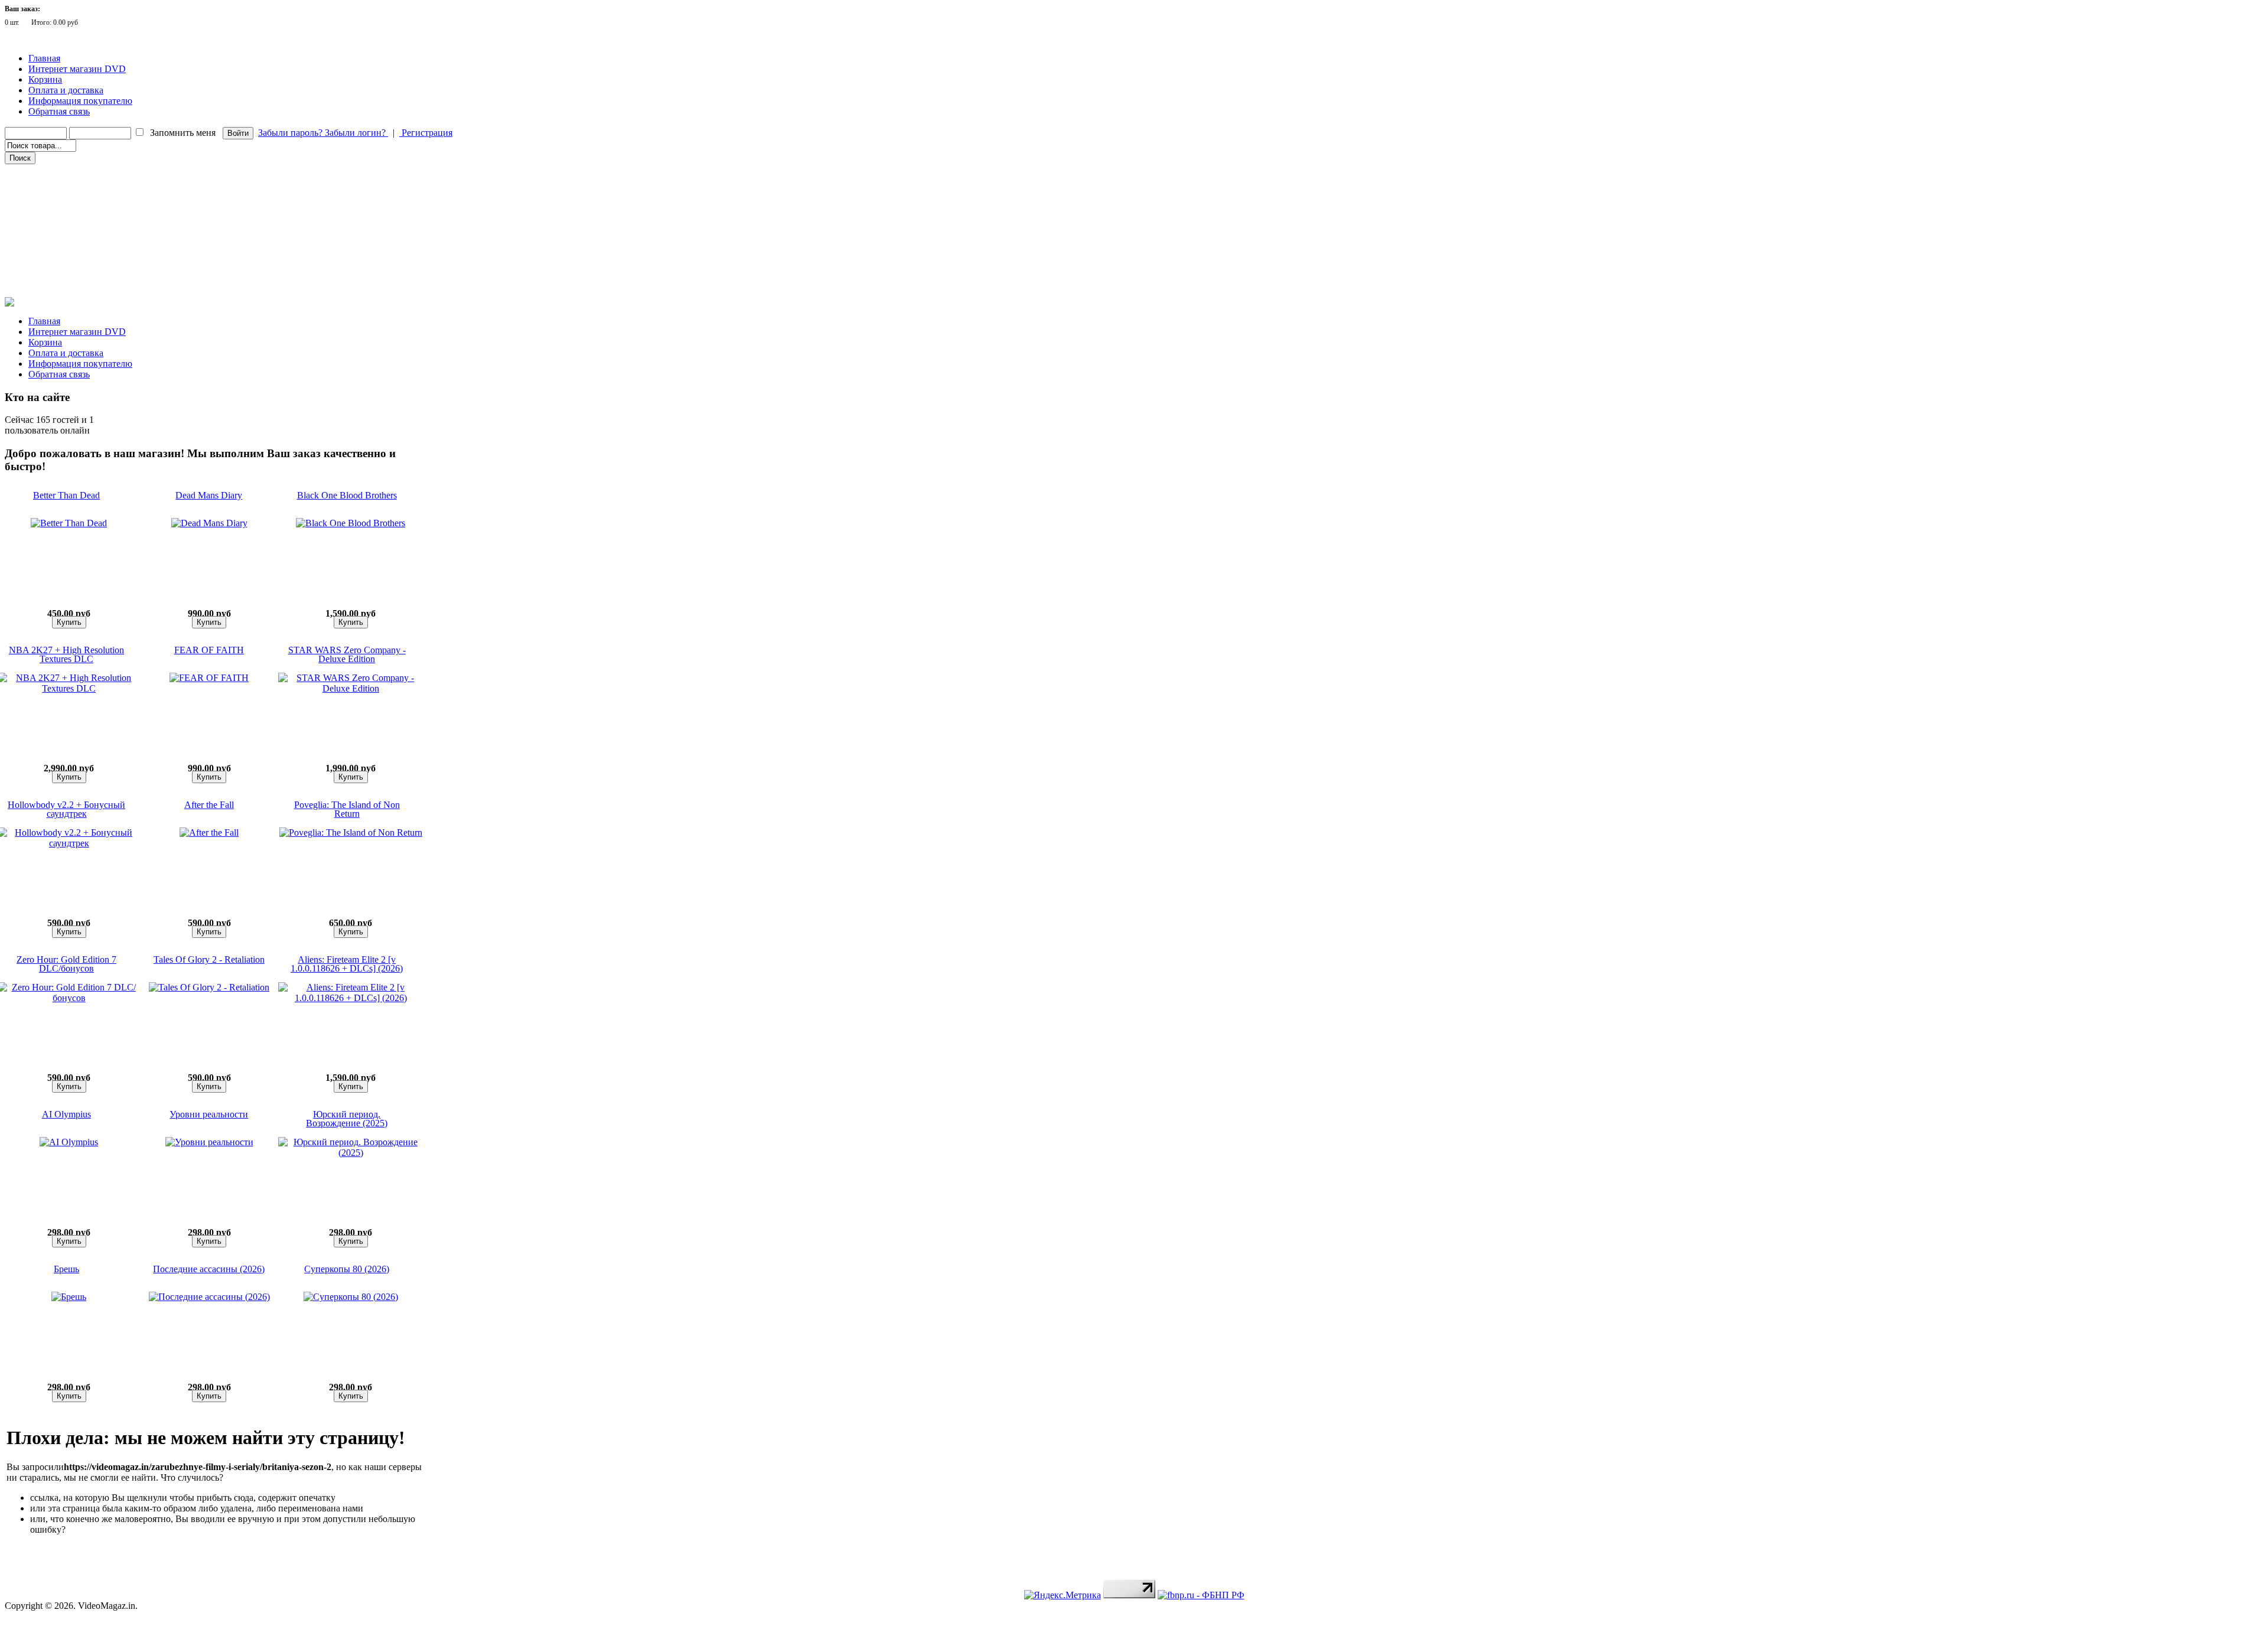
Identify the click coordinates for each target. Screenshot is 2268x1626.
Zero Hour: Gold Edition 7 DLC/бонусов (66, 964)
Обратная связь (59, 111)
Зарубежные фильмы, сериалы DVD (70, 172)
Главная (44, 58)
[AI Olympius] (69, 1142)
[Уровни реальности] (209, 1142)
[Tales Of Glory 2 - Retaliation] (209, 987)
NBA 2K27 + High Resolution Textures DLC (66, 654)
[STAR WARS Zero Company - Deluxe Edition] (351, 688)
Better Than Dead (66, 495)
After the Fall (209, 805)
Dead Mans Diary (209, 495)
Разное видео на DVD (46, 221)
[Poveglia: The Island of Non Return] (351, 832)
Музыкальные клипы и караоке (64, 238)
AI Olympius (66, 1114)
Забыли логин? (356, 133)
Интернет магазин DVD (77, 69)
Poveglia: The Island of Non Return (347, 809)
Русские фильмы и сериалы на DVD (70, 188)
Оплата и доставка (66, 90)
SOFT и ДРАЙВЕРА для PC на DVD (69, 271)
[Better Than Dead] (69, 523)
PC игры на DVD (40, 255)
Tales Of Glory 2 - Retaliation (209, 959)
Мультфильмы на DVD (50, 205)
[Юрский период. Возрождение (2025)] (351, 1153)
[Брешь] (69, 1297)
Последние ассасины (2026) (209, 1269)
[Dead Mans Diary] (209, 523)
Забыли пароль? (291, 133)
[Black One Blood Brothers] (351, 523)
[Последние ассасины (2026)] (209, 1297)
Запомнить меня (183, 133)
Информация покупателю (80, 101)
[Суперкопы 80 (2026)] (351, 1297)
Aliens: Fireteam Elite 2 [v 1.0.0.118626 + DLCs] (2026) (347, 964)
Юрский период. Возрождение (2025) (347, 1119)
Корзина (45, 79)
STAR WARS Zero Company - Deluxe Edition (347, 654)
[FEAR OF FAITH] (209, 678)
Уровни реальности (209, 1114)
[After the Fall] (209, 832)
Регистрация (426, 133)
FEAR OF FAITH (209, 650)
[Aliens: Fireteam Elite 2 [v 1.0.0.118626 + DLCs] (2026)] (351, 998)
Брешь (66, 1269)
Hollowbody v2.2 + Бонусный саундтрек (66, 809)
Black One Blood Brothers (347, 495)
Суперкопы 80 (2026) (347, 1269)
